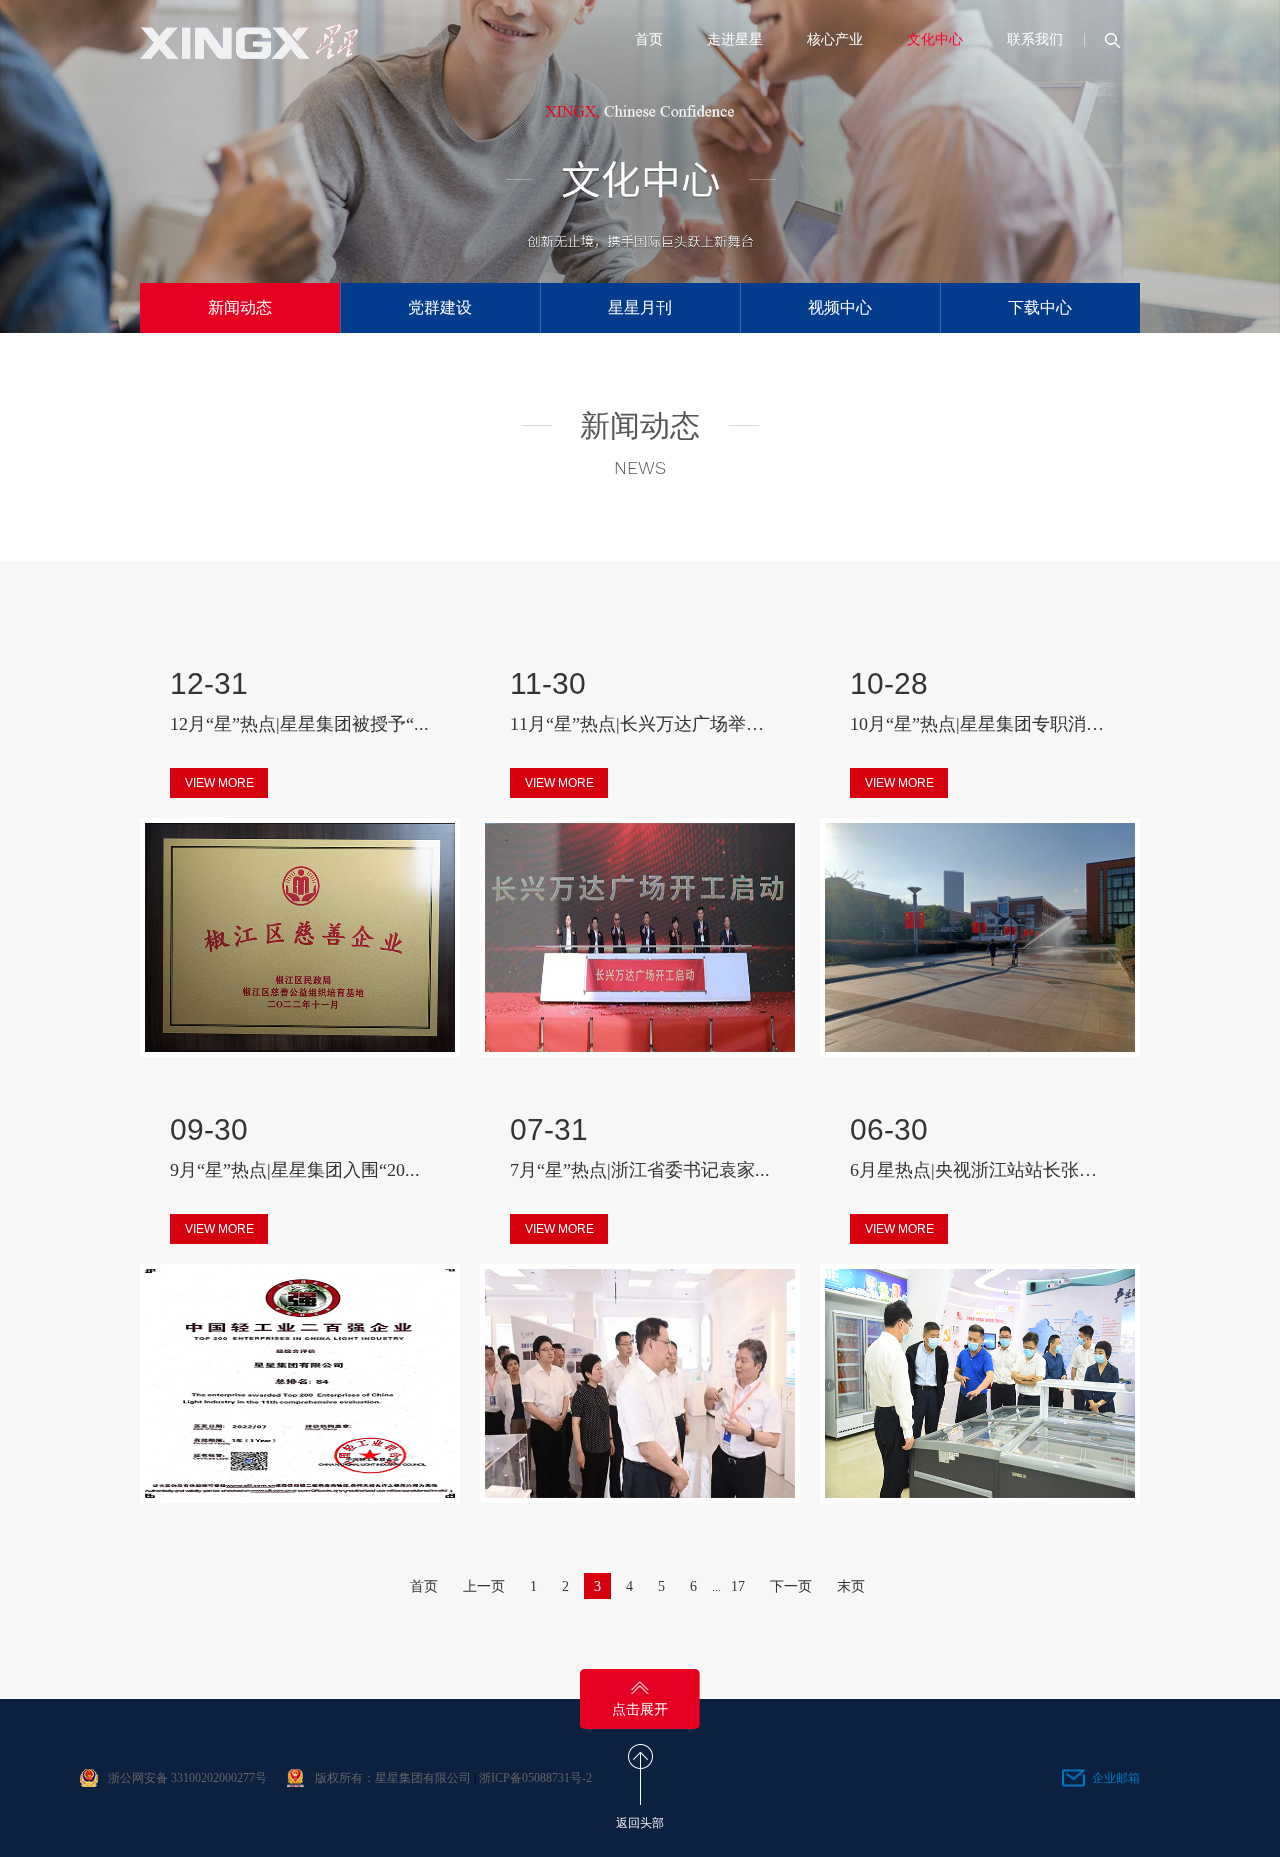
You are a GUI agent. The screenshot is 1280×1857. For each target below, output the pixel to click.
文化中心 (935, 39)
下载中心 (1040, 307)
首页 (649, 39)
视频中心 (840, 307)
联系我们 (1035, 39)
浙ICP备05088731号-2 (535, 1778)
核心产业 (835, 39)
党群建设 (440, 307)
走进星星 (735, 39)
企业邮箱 (1116, 1778)
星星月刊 (640, 307)
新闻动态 (240, 307)
